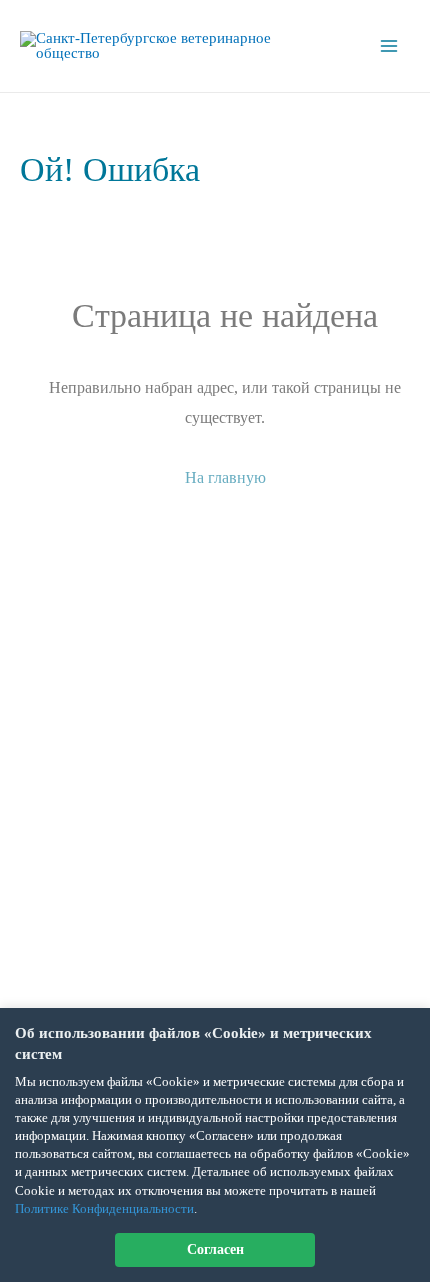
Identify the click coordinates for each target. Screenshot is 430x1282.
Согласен (215, 1249)
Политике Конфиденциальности (104, 1208)
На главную (225, 477)
